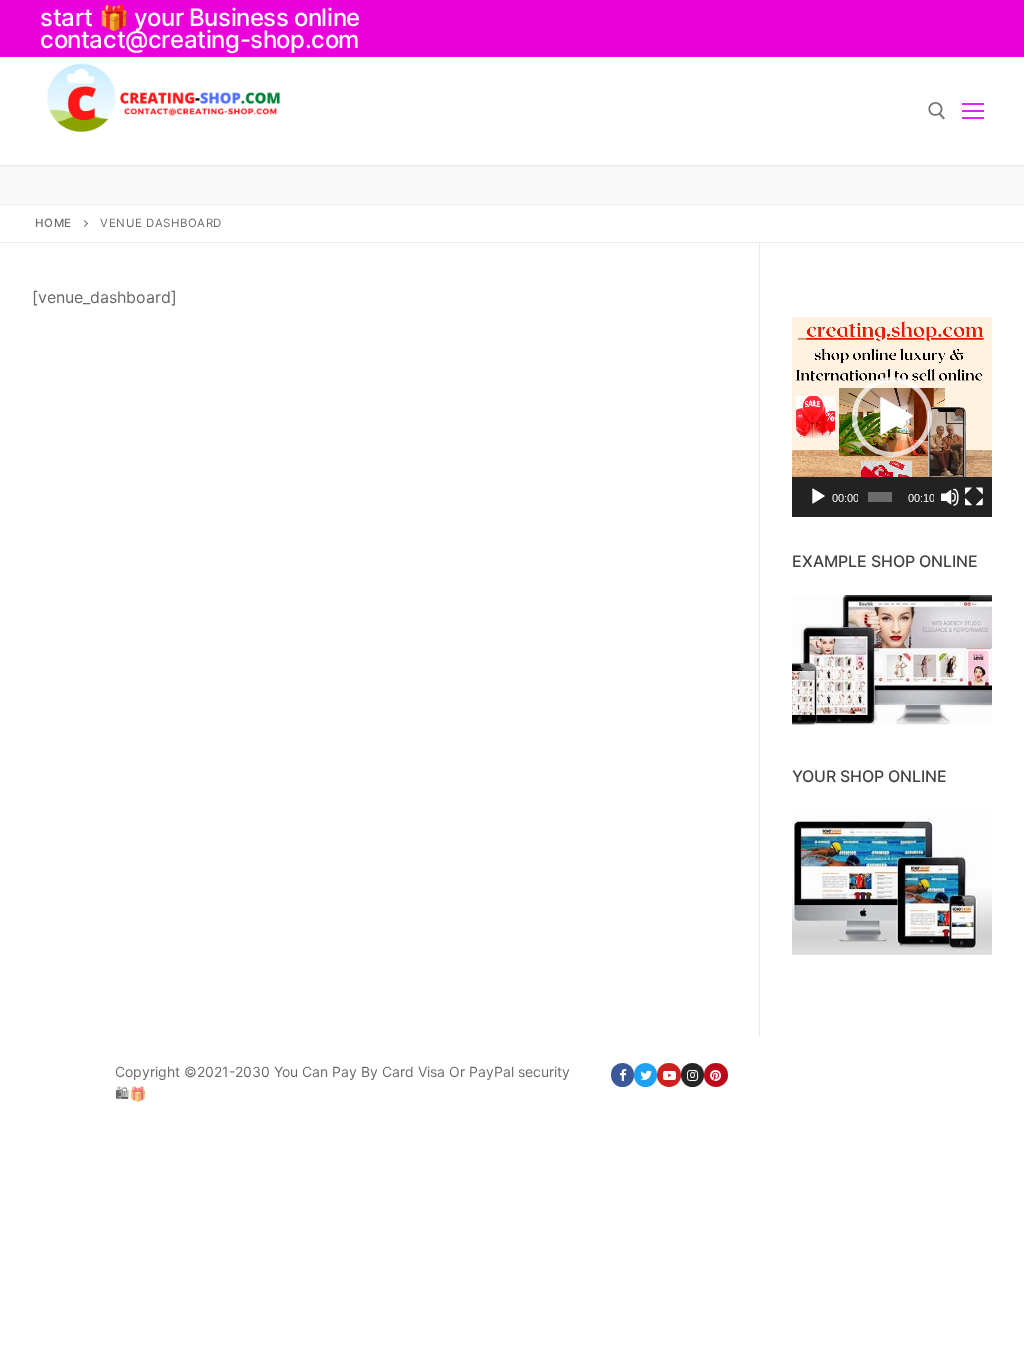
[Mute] (950, 497)
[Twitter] (645, 1074)
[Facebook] (622, 1074)
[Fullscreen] (974, 497)
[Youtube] (668, 1074)
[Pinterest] (715, 1074)
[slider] (880, 497)
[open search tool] (937, 111)
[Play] (818, 497)
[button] (892, 417)
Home (53, 223)
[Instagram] (692, 1074)
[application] (892, 417)
